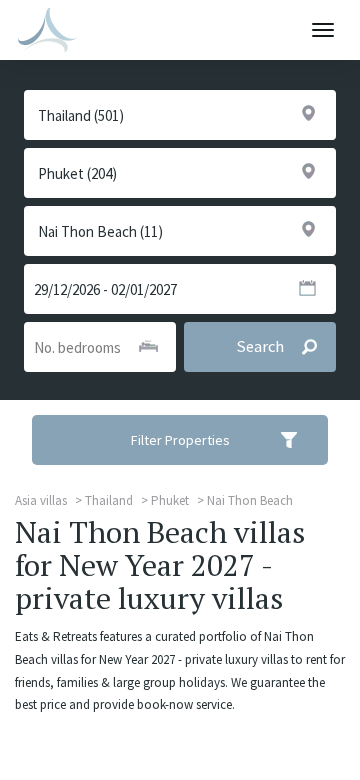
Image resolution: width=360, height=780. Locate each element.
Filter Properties (180, 440)
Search (260, 346)
